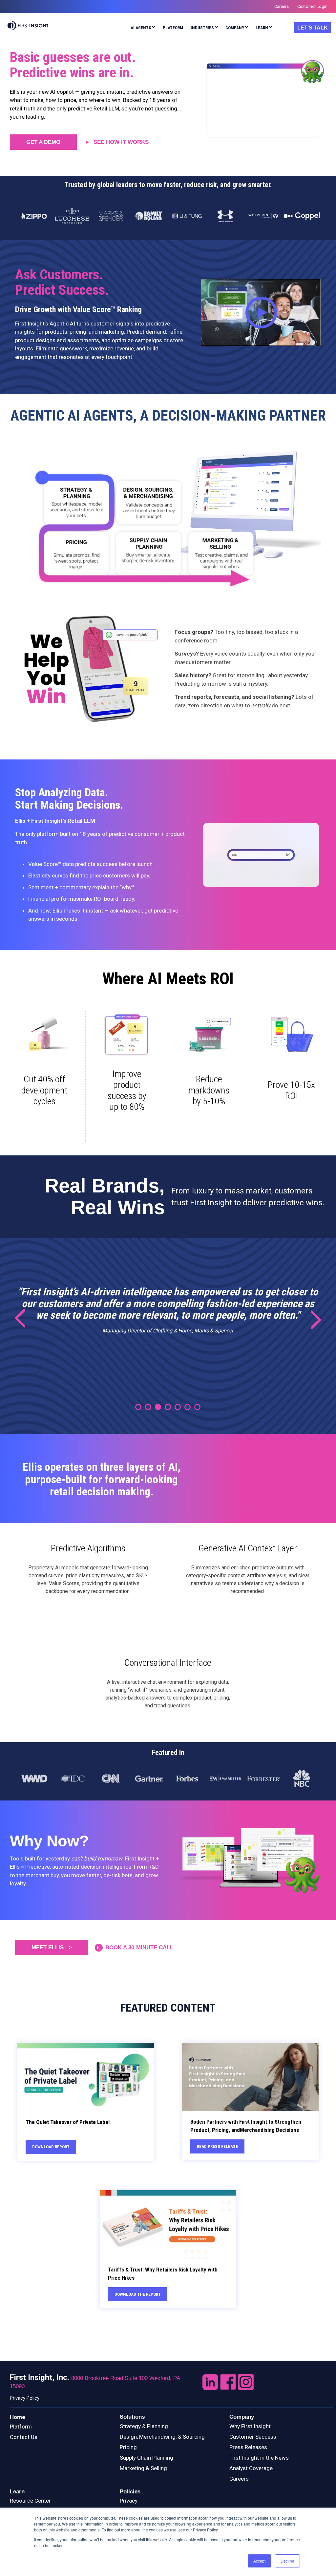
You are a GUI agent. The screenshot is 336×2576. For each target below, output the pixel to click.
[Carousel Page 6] (188, 1407)
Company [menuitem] (235, 28)
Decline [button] (287, 2561)
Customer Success (253, 2437)
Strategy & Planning (144, 2426)
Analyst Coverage (251, 2468)
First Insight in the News (259, 2458)
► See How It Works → (120, 142)
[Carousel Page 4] (168, 1407)
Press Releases (248, 2447)
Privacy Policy (25, 2398)
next (311, 1319)
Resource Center (30, 2501)
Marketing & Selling (143, 2468)
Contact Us (24, 2437)
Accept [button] (259, 2561)
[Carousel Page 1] (138, 1407)
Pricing (128, 2447)
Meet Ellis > (52, 1947)
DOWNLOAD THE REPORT (138, 2294)
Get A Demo (43, 142)
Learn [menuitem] (262, 28)
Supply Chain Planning (147, 2458)
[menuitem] (143, 29)
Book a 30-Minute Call (139, 1947)
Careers (239, 2479)
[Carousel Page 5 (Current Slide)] (178, 1407)
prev (25, 1319)
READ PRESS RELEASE (217, 2146)
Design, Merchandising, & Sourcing (162, 2437)
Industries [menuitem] (202, 28)
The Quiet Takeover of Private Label (68, 2122)
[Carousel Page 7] (197, 1407)
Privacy (129, 2501)
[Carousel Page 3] (158, 1407)
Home (18, 2417)
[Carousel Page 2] (148, 1407)
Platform (21, 2427)
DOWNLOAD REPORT (51, 2147)
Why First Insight (250, 2426)
